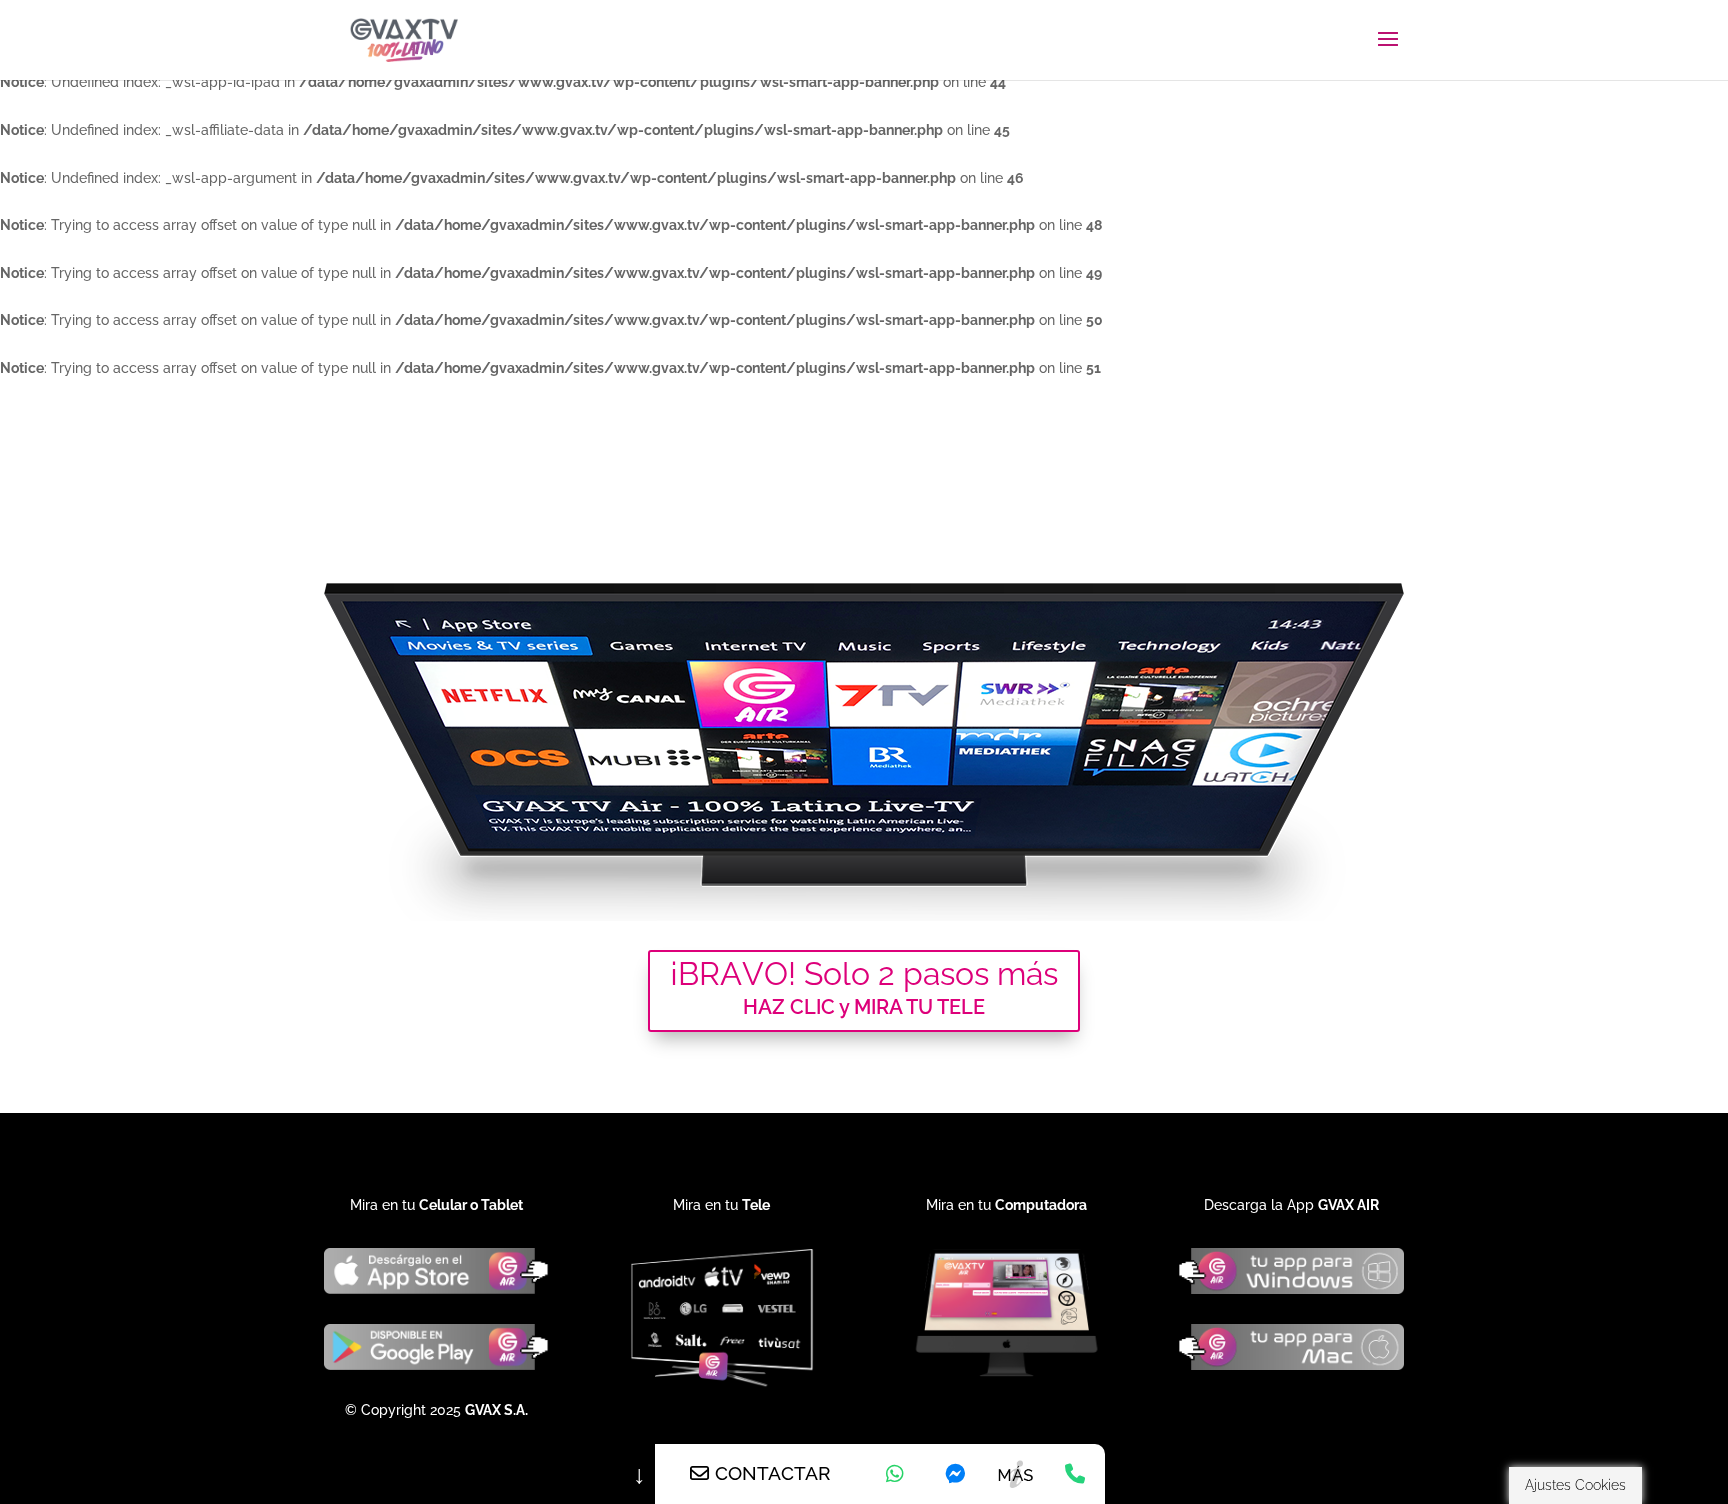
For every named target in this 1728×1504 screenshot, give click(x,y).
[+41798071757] (895, 1474)
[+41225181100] (1075, 1474)
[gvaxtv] (955, 1474)
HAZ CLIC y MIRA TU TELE (864, 1007)
